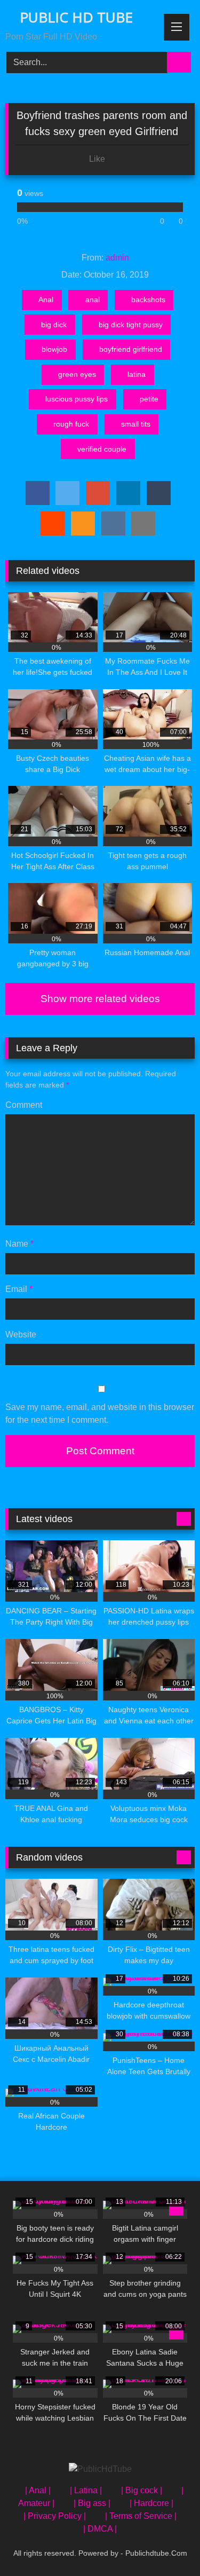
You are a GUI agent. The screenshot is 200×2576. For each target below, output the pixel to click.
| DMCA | (100, 2529)
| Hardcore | (151, 2503)
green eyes (77, 374)
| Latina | (86, 2490)
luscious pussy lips (77, 399)
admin (117, 258)
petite (149, 399)
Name (19, 1244)
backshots (148, 300)
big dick (54, 325)
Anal (46, 300)
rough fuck (71, 424)
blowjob (54, 349)
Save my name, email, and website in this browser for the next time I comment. (100, 1413)
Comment (24, 1105)
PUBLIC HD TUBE (74, 17)
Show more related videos (100, 999)
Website (21, 1334)
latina (137, 374)
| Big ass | (92, 2503)
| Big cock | (142, 2490)
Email (19, 1289)
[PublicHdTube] (100, 2469)
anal (93, 300)
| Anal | (38, 2490)
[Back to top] (168, 2544)
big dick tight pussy (131, 325)
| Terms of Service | (141, 2516)
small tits (136, 424)
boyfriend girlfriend (131, 349)
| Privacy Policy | (55, 2516)
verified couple (102, 449)
